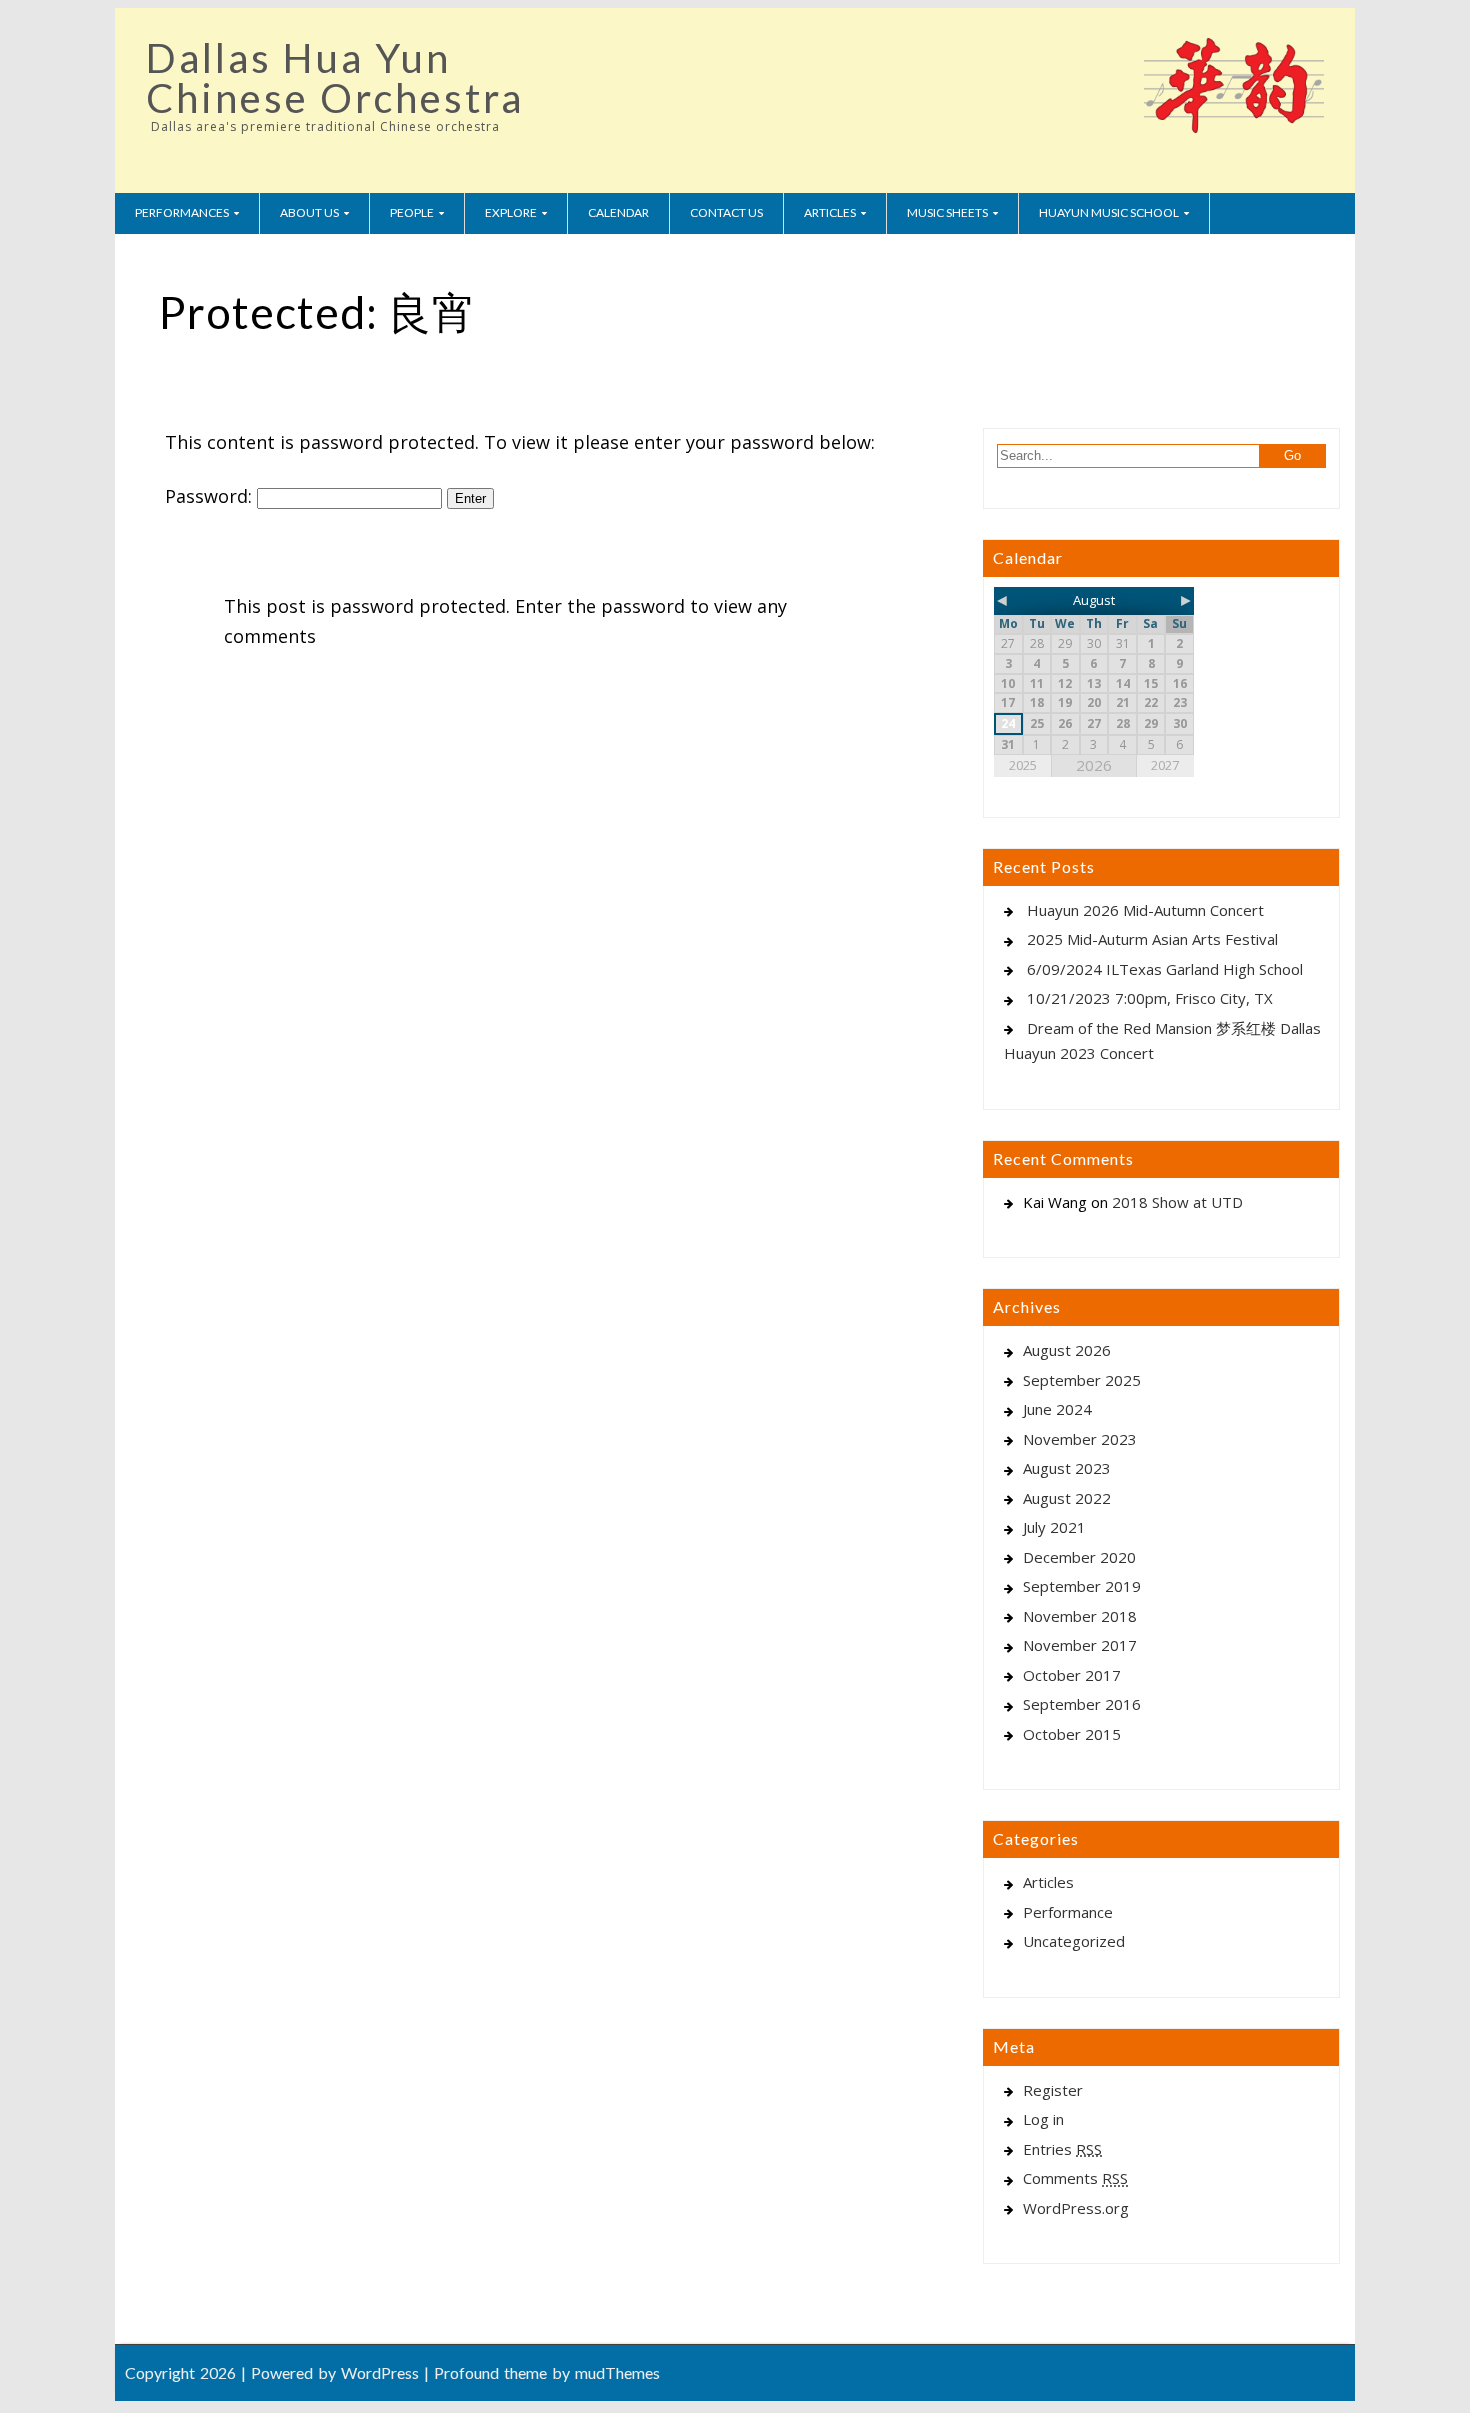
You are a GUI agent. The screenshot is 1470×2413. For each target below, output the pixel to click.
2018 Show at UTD (1177, 1202)
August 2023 (1067, 1468)
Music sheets (947, 212)
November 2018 (1080, 1616)
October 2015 (1072, 1734)
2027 (1165, 765)
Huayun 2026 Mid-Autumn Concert (1145, 910)
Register (1053, 2090)
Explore (511, 212)
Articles (830, 212)
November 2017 (1080, 1645)
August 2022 (1067, 1498)
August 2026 (1067, 1350)
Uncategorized (1074, 1941)
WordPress (380, 2372)
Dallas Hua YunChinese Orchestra (335, 78)
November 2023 (1080, 1439)
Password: (211, 496)
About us (309, 212)
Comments (1075, 2178)
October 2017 (1072, 1675)
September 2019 (1082, 1586)
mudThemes (617, 2372)
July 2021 (1054, 1527)
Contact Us (726, 212)
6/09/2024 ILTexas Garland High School (1165, 969)
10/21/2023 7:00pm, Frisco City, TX (1150, 998)
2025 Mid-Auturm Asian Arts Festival (1152, 939)
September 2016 (1082, 1704)
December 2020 (1079, 1557)
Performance (1068, 1912)
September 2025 (1082, 1380)
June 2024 (1057, 1409)
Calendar (618, 212)
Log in (1043, 2119)
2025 (1023, 765)
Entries (1062, 2149)
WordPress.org (1076, 2208)
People (412, 212)
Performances (182, 212)
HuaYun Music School (1109, 212)
